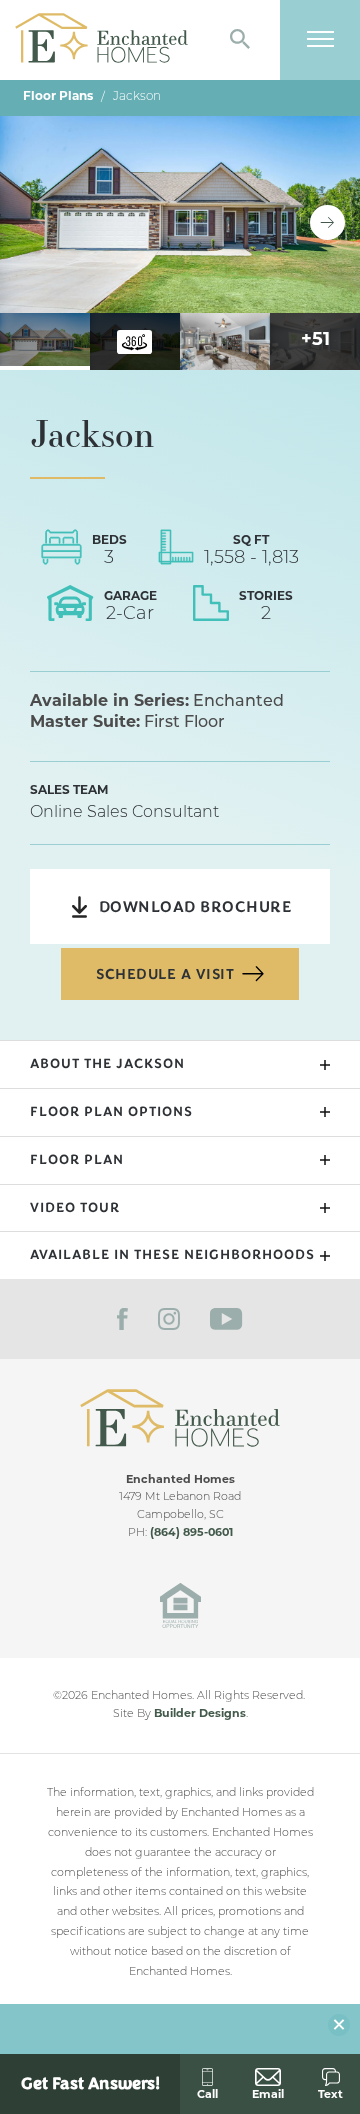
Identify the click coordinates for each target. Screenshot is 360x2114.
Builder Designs (200, 1714)
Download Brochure (195, 907)
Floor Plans (58, 97)
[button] (240, 40)
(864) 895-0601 (191, 1533)
